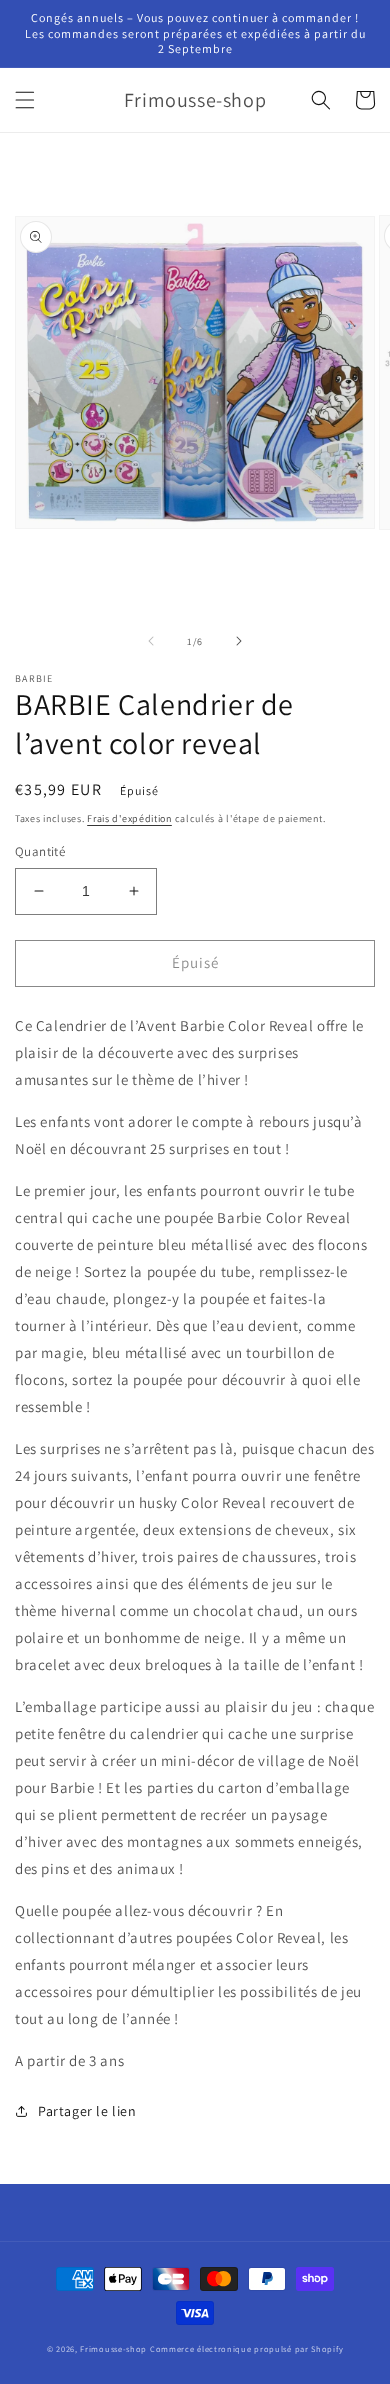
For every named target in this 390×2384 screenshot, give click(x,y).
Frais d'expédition (129, 818)
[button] (25, 100)
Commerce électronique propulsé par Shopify (246, 2348)
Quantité (40, 851)
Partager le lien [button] (87, 2111)
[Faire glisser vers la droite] (239, 641)
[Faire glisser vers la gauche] (151, 641)
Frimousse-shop (113, 2348)
